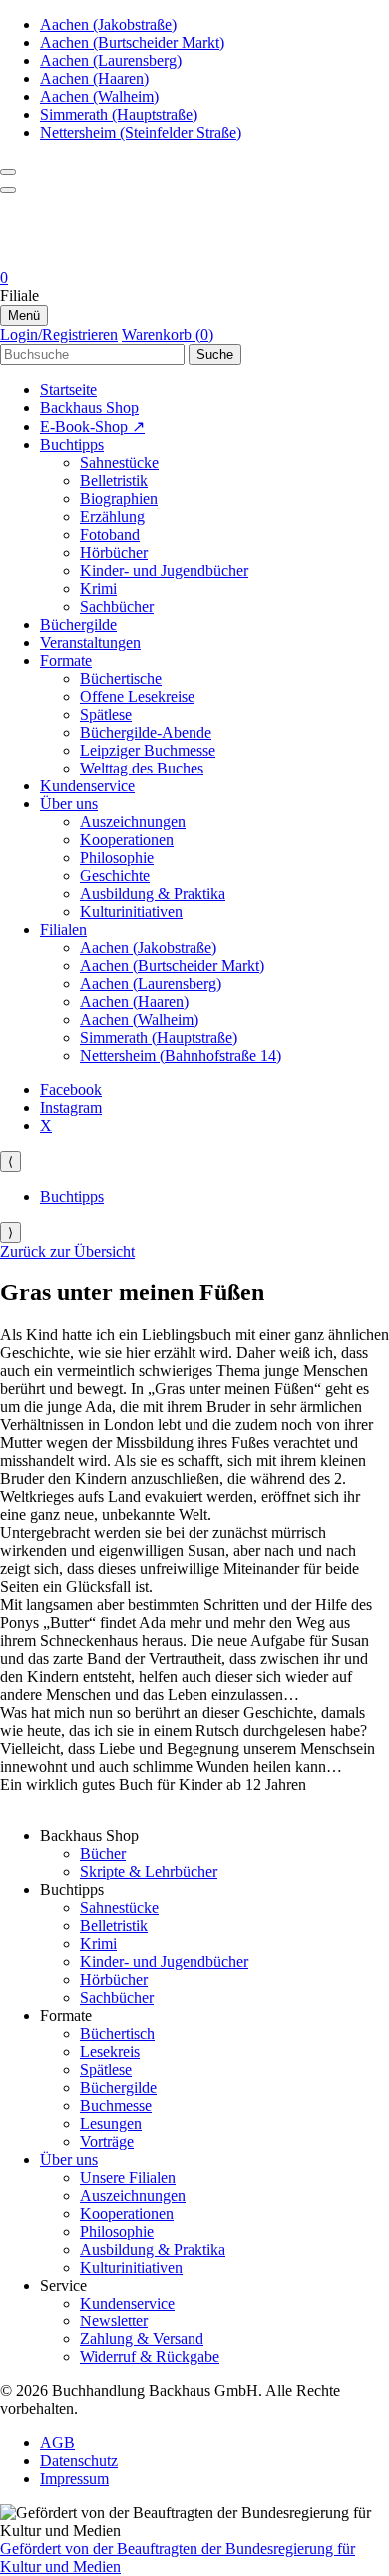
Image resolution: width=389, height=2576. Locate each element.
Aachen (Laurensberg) (111, 60)
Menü (24, 316)
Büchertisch (117, 2034)
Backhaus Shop (89, 408)
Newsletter (114, 2321)
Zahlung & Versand (142, 2339)
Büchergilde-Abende (146, 732)
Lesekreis (110, 2052)
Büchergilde (78, 624)
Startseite (68, 390)
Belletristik (114, 481)
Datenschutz (79, 2461)
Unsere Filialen (128, 2177)
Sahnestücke (119, 463)
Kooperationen (127, 840)
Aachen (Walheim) (99, 96)
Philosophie (117, 858)
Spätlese (106, 714)
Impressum (74, 2479)
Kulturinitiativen (131, 912)
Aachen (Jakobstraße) (108, 24)
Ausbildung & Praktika (153, 894)
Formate (66, 660)
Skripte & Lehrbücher (149, 1872)
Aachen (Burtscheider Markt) (132, 42)
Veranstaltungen (90, 642)
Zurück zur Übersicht (67, 1251)
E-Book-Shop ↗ (92, 427)
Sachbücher (117, 606)
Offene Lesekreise (137, 696)
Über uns (69, 804)
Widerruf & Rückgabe (150, 2357)
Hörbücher (114, 552)
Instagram (71, 1107)
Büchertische (121, 678)
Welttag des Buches (142, 768)
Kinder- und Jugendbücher (164, 570)
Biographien (119, 499)
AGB (57, 2443)
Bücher (103, 1854)
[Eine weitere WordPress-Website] (194, 260)
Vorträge (107, 2141)
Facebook (71, 1089)
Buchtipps (72, 445)
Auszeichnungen (133, 822)
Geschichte (115, 876)
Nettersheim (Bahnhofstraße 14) (181, 1055)
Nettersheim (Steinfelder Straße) (141, 132)
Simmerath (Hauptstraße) (119, 114)
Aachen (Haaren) (94, 78)
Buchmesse (116, 2105)
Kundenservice (87, 786)
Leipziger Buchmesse (148, 750)
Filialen (63, 930)
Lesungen (111, 2123)
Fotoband (110, 534)
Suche (215, 355)
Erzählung (112, 516)
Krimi (98, 588)
